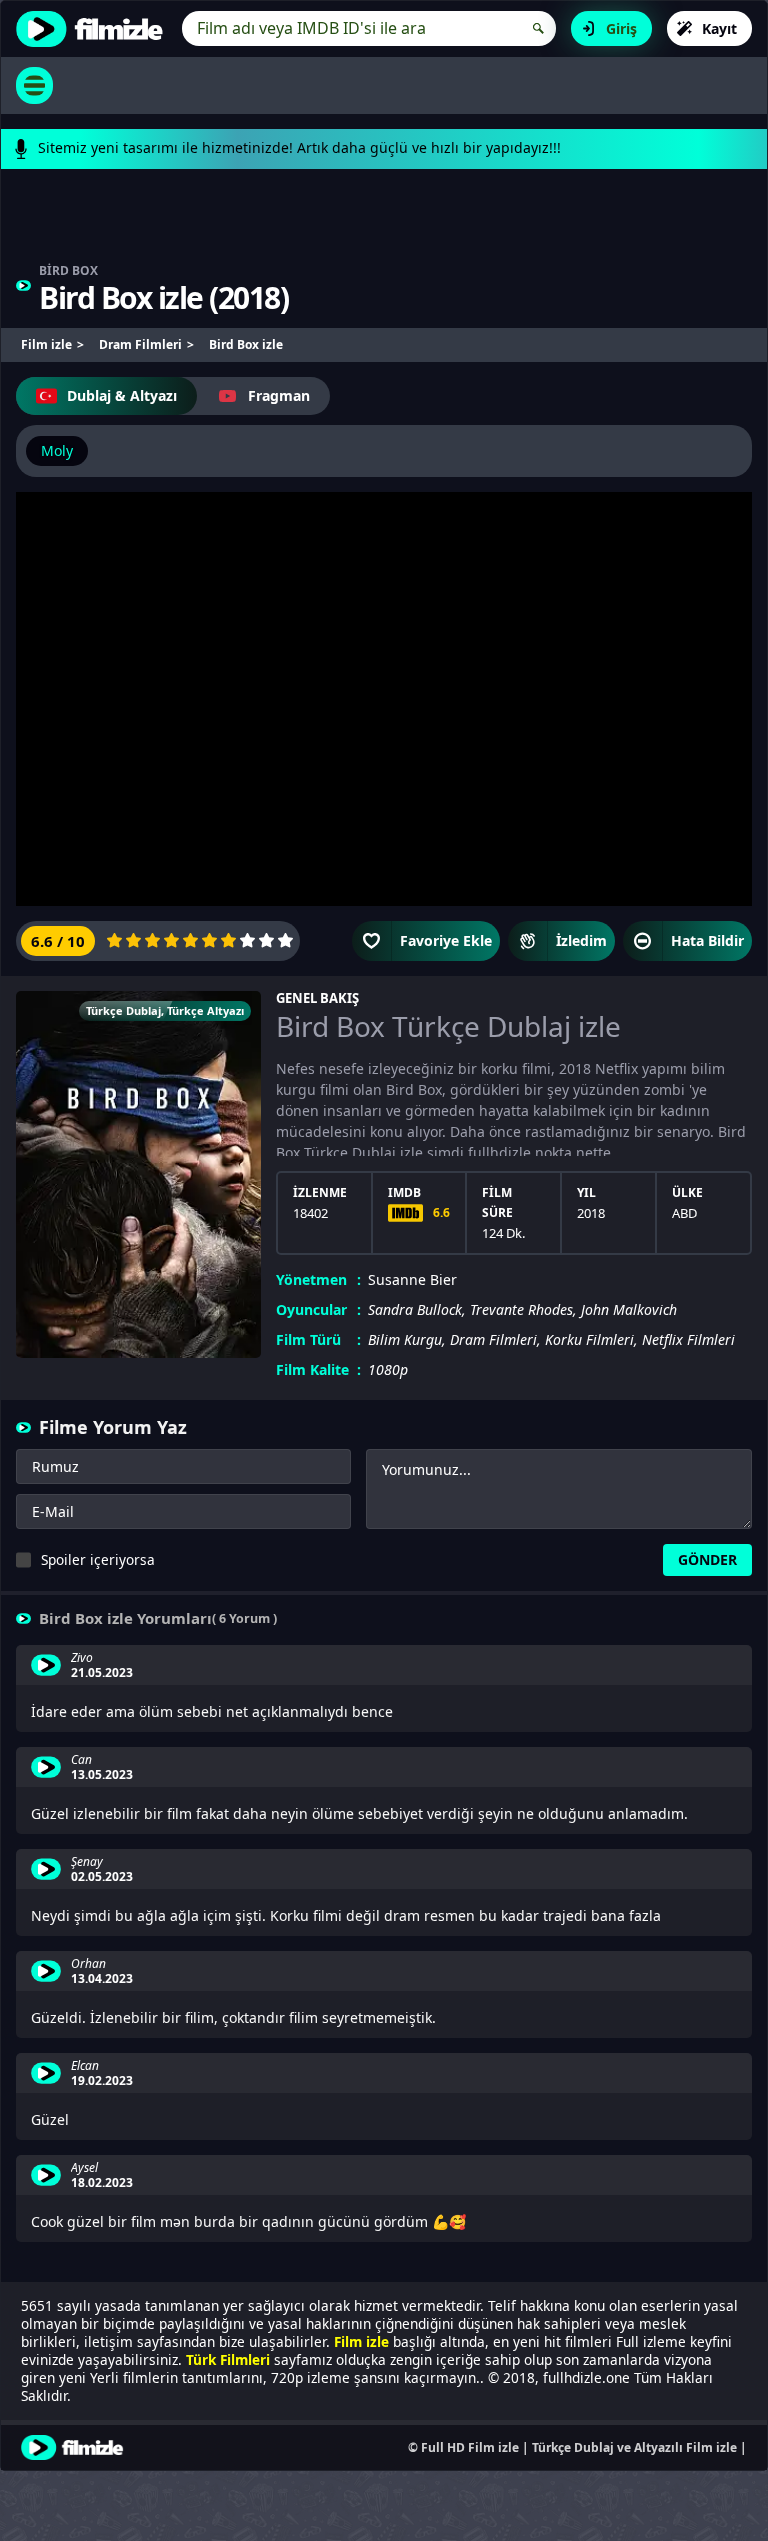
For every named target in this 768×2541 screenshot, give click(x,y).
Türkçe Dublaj (123, 1010)
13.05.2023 (102, 1775)
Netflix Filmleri (688, 1339)
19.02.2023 (102, 2081)
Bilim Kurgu (405, 1339)
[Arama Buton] (538, 28)
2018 (249, 297)
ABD (684, 1213)
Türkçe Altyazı (205, 1010)
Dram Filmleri (493, 1339)
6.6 (441, 1212)
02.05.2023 (102, 1877)
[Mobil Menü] (34, 85)
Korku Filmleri (589, 1339)
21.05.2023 (102, 1673)
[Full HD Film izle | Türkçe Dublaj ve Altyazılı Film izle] (94, 29)
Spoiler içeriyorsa (98, 1559)
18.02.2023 (102, 2183)
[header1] (384, 225)
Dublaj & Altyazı (122, 395)
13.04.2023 (102, 1979)
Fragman (279, 395)
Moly (57, 450)
